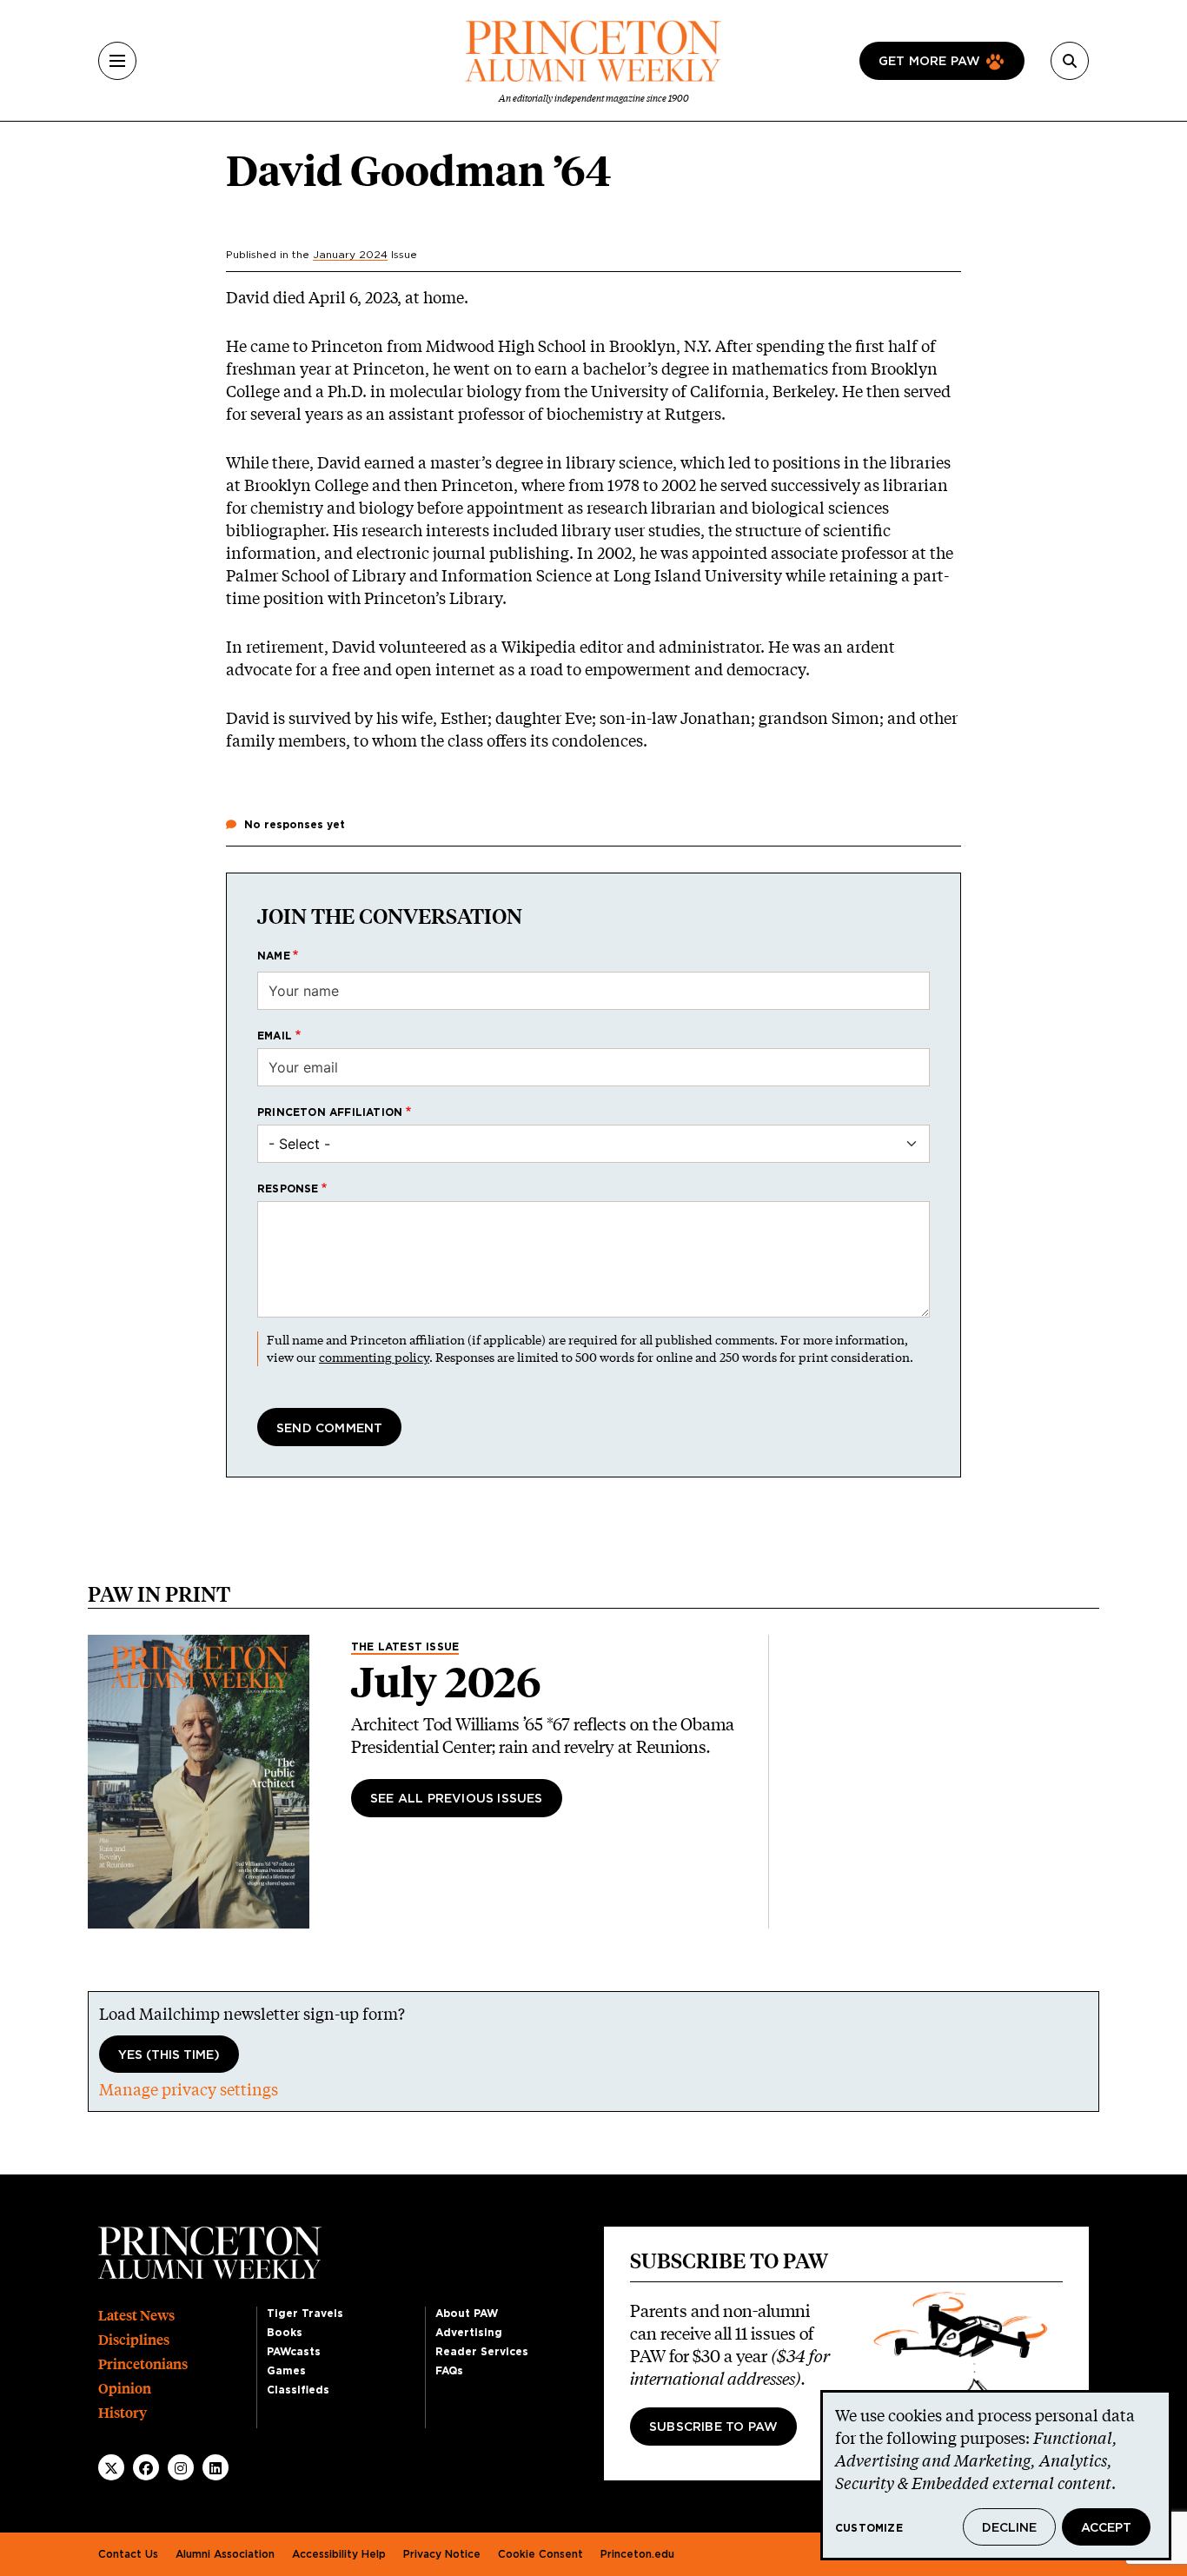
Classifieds (298, 2390)
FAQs (449, 2371)
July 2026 (446, 1683)
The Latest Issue (405, 1647)
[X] (111, 2468)
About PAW (467, 2314)
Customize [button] (869, 2528)
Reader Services (482, 2352)
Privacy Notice (442, 2554)
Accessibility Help (339, 2554)
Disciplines (134, 2340)
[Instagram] (181, 2468)
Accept (1106, 2528)
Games (286, 2371)
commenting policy (374, 1357)
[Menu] (117, 61)
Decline (1009, 2528)
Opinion (125, 2389)
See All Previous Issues (457, 1799)
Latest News (136, 2316)
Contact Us (128, 2554)
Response (288, 1189)
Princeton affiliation (330, 1112)
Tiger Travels (305, 2314)
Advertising (469, 2333)
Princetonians (143, 2364)
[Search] (1070, 61)
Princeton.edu (637, 2554)
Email (275, 1036)
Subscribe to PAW (713, 2427)
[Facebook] (146, 2468)
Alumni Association (225, 2554)
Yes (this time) (169, 2055)
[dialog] (996, 2475)
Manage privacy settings (189, 2089)
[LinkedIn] (216, 2468)
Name (274, 956)
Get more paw (929, 62)
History (123, 2413)
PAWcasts (294, 2352)
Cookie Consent (540, 2554)
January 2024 (350, 255)
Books (285, 2333)
